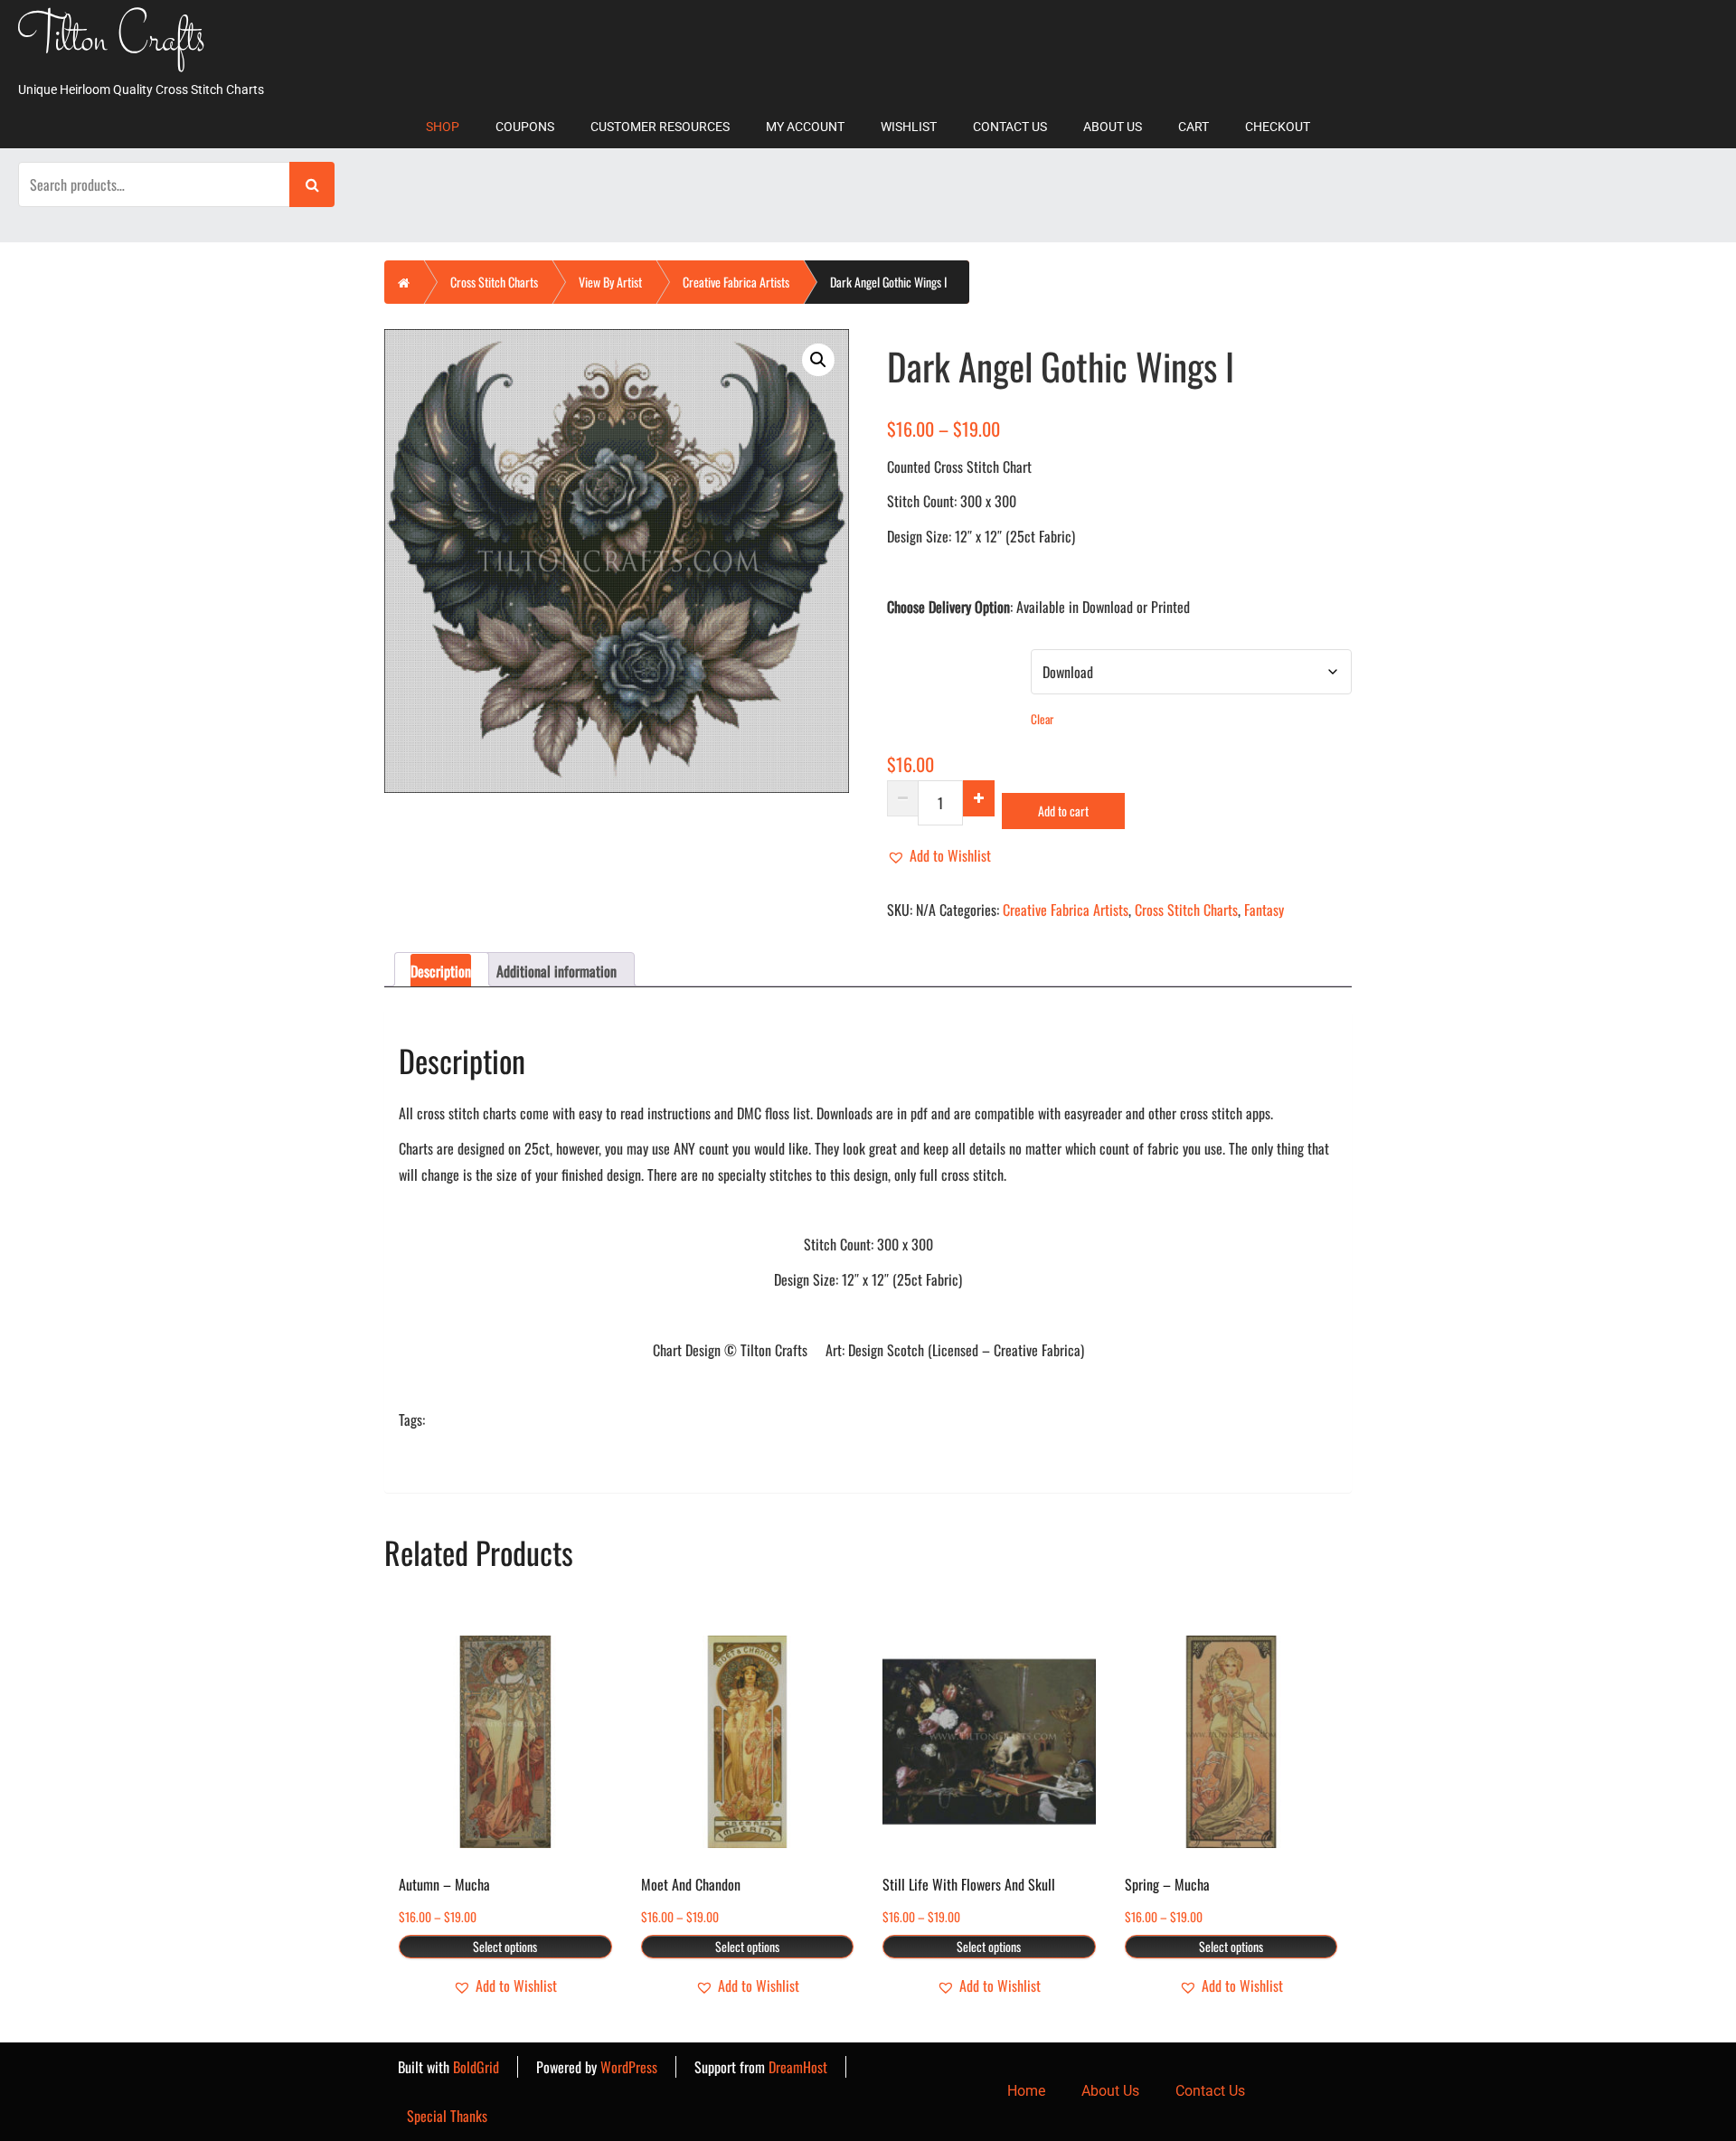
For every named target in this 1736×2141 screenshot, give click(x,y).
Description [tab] (441, 971)
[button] (818, 360)
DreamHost (798, 2067)
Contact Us (1010, 127)
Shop (443, 127)
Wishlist (909, 127)
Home (1026, 2091)
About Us (1113, 127)
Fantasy (1264, 910)
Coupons (525, 127)
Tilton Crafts (112, 42)
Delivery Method (929, 660)
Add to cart (1063, 811)
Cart (1193, 127)
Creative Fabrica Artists (736, 282)
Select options (505, 1946)
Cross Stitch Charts (494, 282)
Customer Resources (660, 127)
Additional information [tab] (557, 971)
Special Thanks (447, 2116)
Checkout (1278, 127)
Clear (1042, 719)
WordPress (629, 2067)
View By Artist (610, 282)
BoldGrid (476, 2067)
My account (805, 127)
